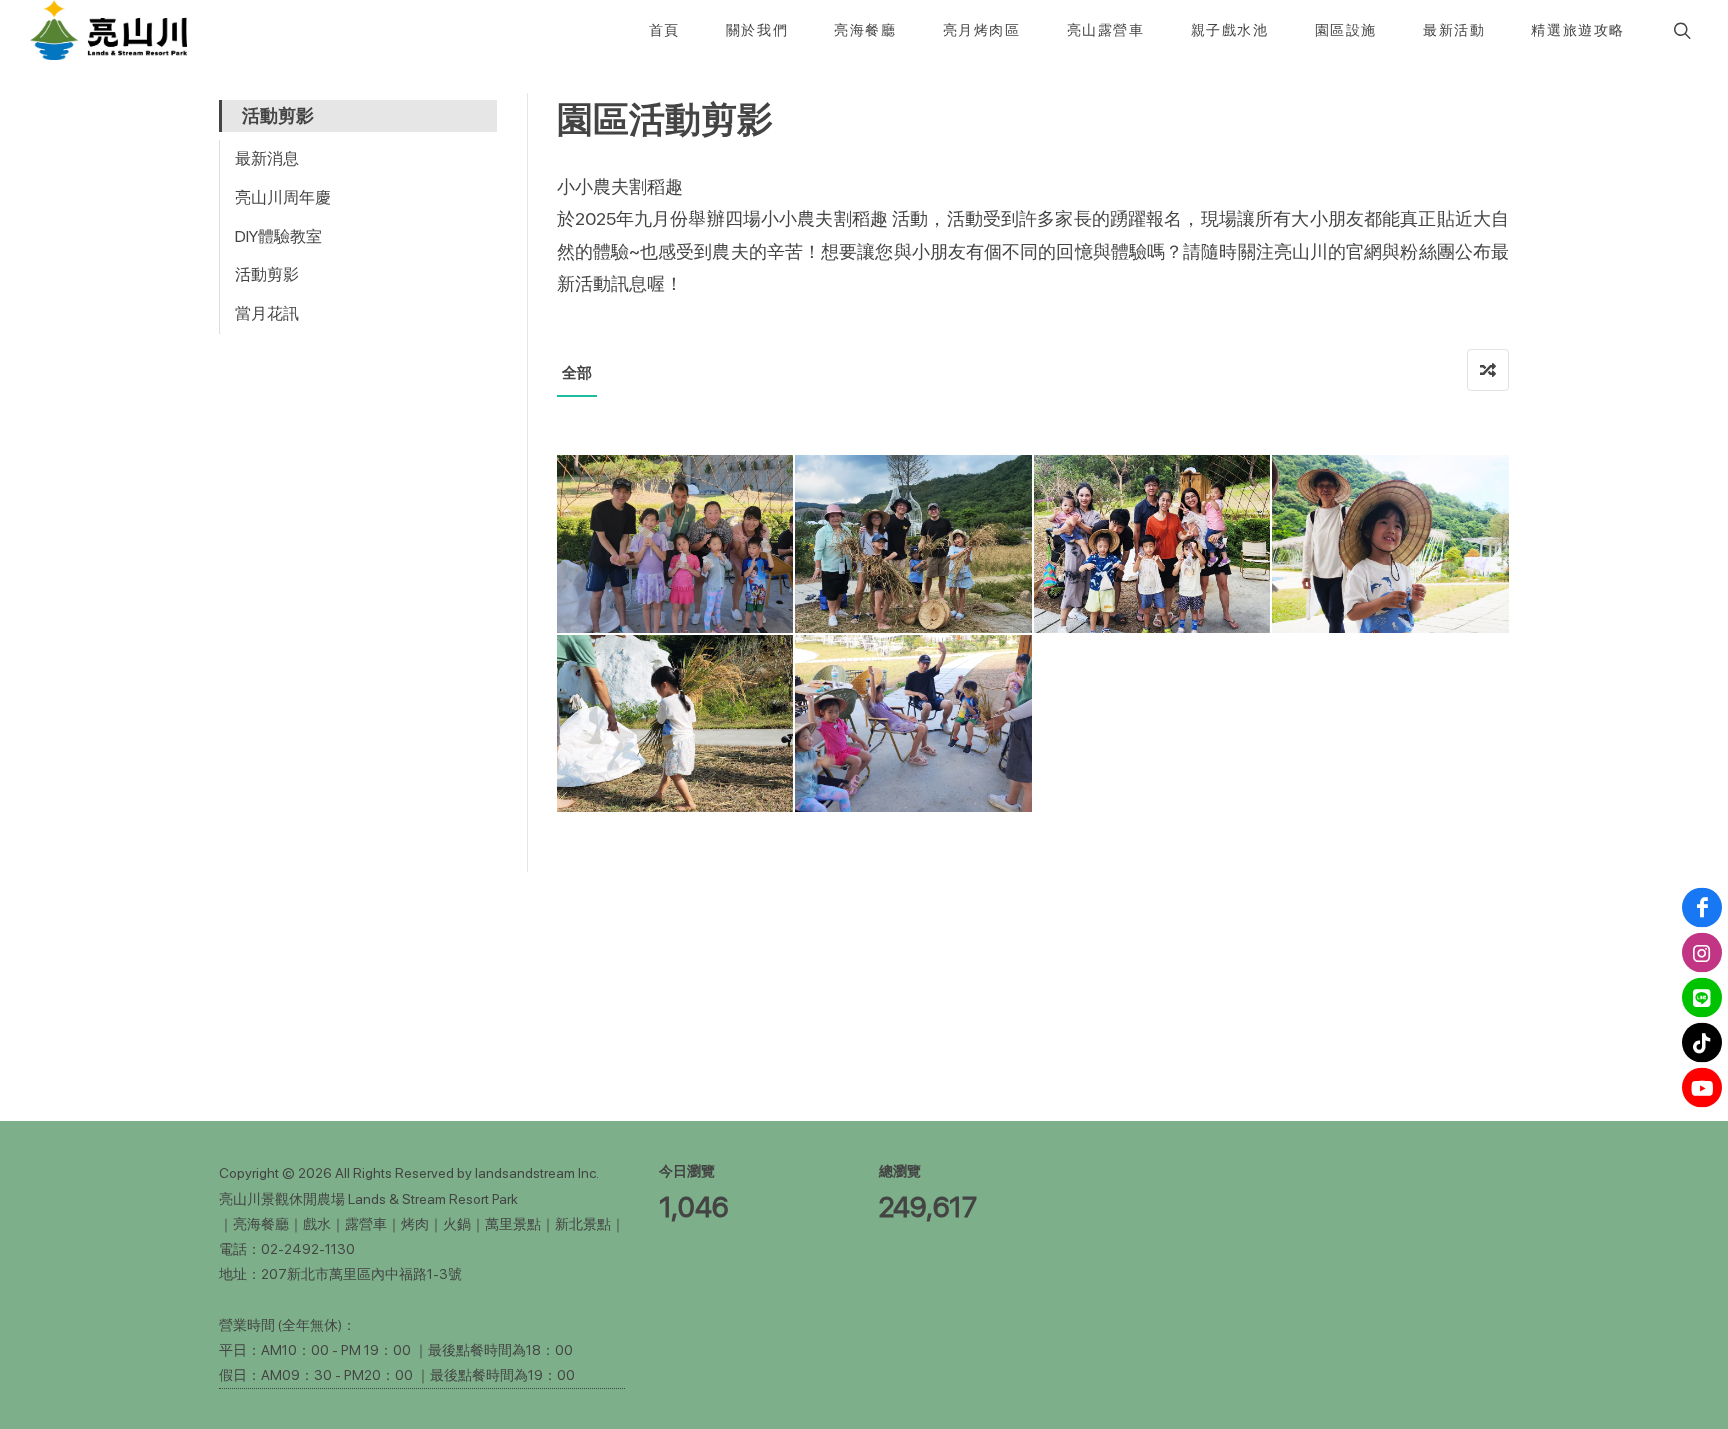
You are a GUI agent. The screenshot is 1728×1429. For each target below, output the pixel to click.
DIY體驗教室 (278, 236)
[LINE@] (1702, 998)
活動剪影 (267, 274)
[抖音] (1702, 1043)
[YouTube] (1702, 1088)
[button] (1680, 30)
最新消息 (267, 158)
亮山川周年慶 (283, 197)
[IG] (1702, 953)
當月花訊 (267, 313)
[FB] (1702, 908)
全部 (577, 373)
